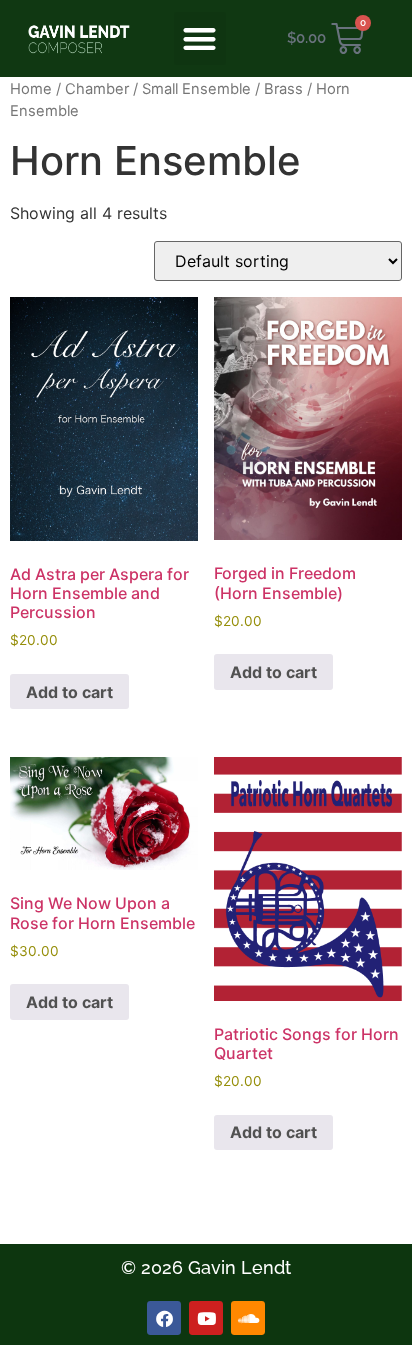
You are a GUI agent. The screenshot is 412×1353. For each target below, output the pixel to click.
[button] (200, 38)
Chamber (97, 89)
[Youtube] (206, 1318)
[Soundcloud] (248, 1318)
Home (31, 89)
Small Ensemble (196, 89)
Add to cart (69, 692)
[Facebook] (164, 1318)
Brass (283, 89)
